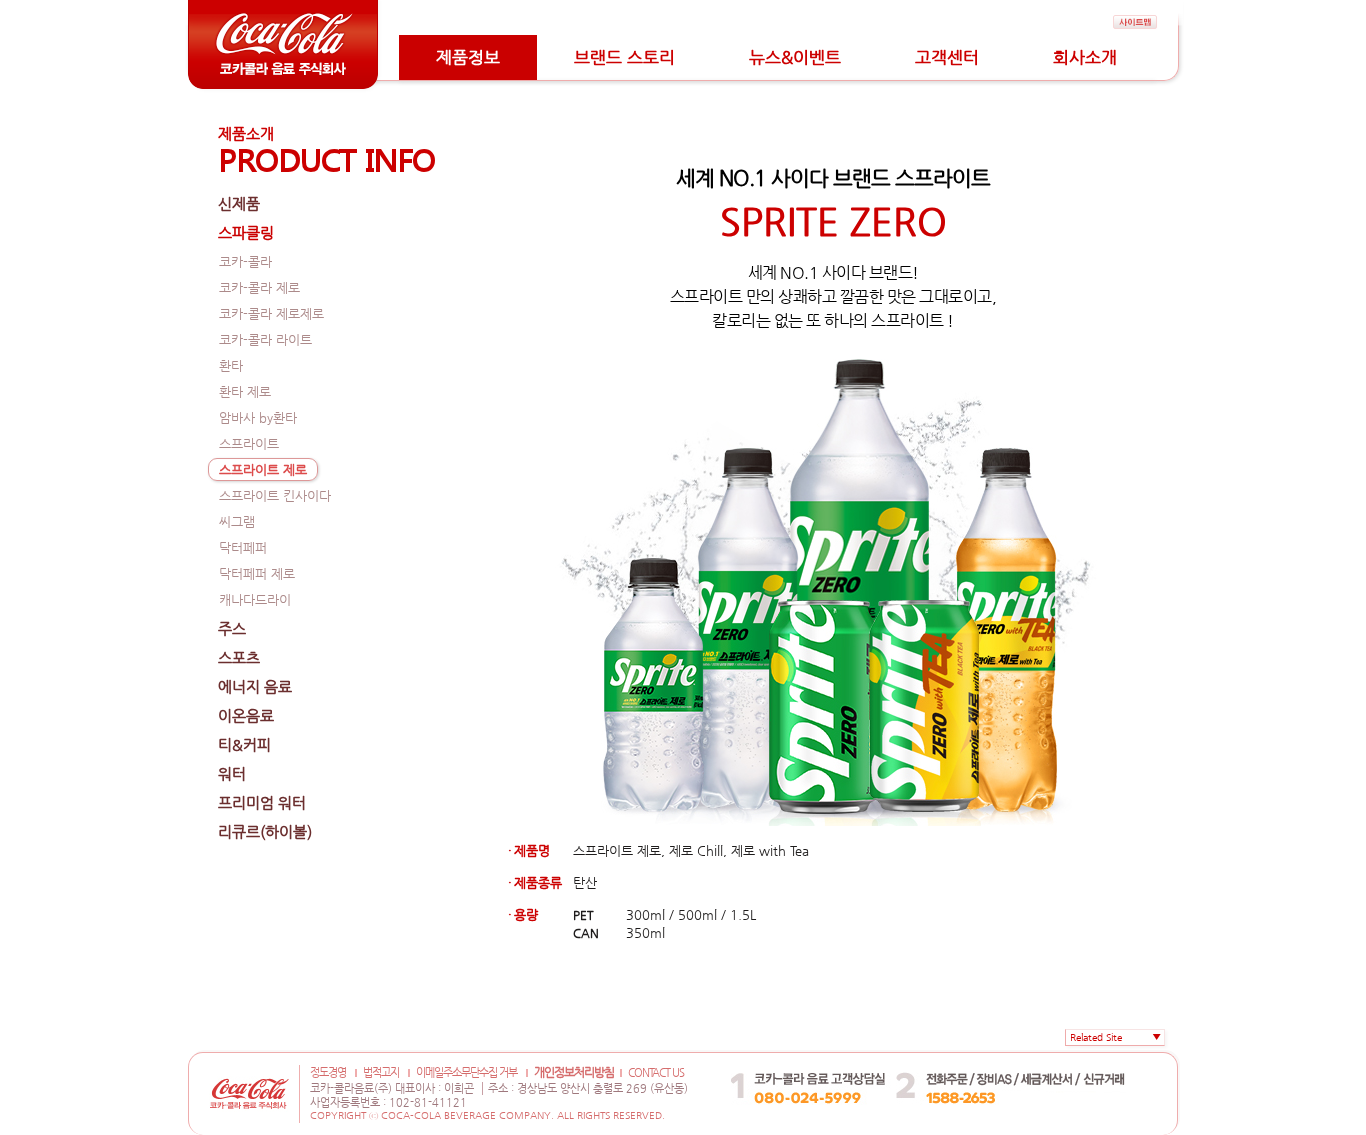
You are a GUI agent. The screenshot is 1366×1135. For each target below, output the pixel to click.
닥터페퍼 (243, 547)
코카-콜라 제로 (259, 287)
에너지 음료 (255, 686)
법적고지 (381, 1072)
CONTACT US (656, 1072)
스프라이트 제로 (263, 469)
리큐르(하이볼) (265, 831)
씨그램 (237, 521)
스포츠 (239, 657)
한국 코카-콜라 (976, 1057)
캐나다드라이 (255, 599)
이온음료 (246, 715)
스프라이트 (249, 443)
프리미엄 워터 (262, 802)
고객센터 (947, 57)
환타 (231, 365)
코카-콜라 (245, 261)
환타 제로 (245, 391)
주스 (232, 628)
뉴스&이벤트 (795, 57)
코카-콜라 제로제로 (271, 313)
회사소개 (1085, 57)
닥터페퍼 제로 (257, 573)
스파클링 (246, 232)
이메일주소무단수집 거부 (466, 1072)
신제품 (239, 203)
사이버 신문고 (1078, 1057)
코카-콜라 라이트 (265, 339)
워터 (232, 773)
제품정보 (468, 57)
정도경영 (328, 1072)
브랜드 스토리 (624, 57)
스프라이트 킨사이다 (275, 495)
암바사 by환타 (258, 417)
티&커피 (244, 744)
